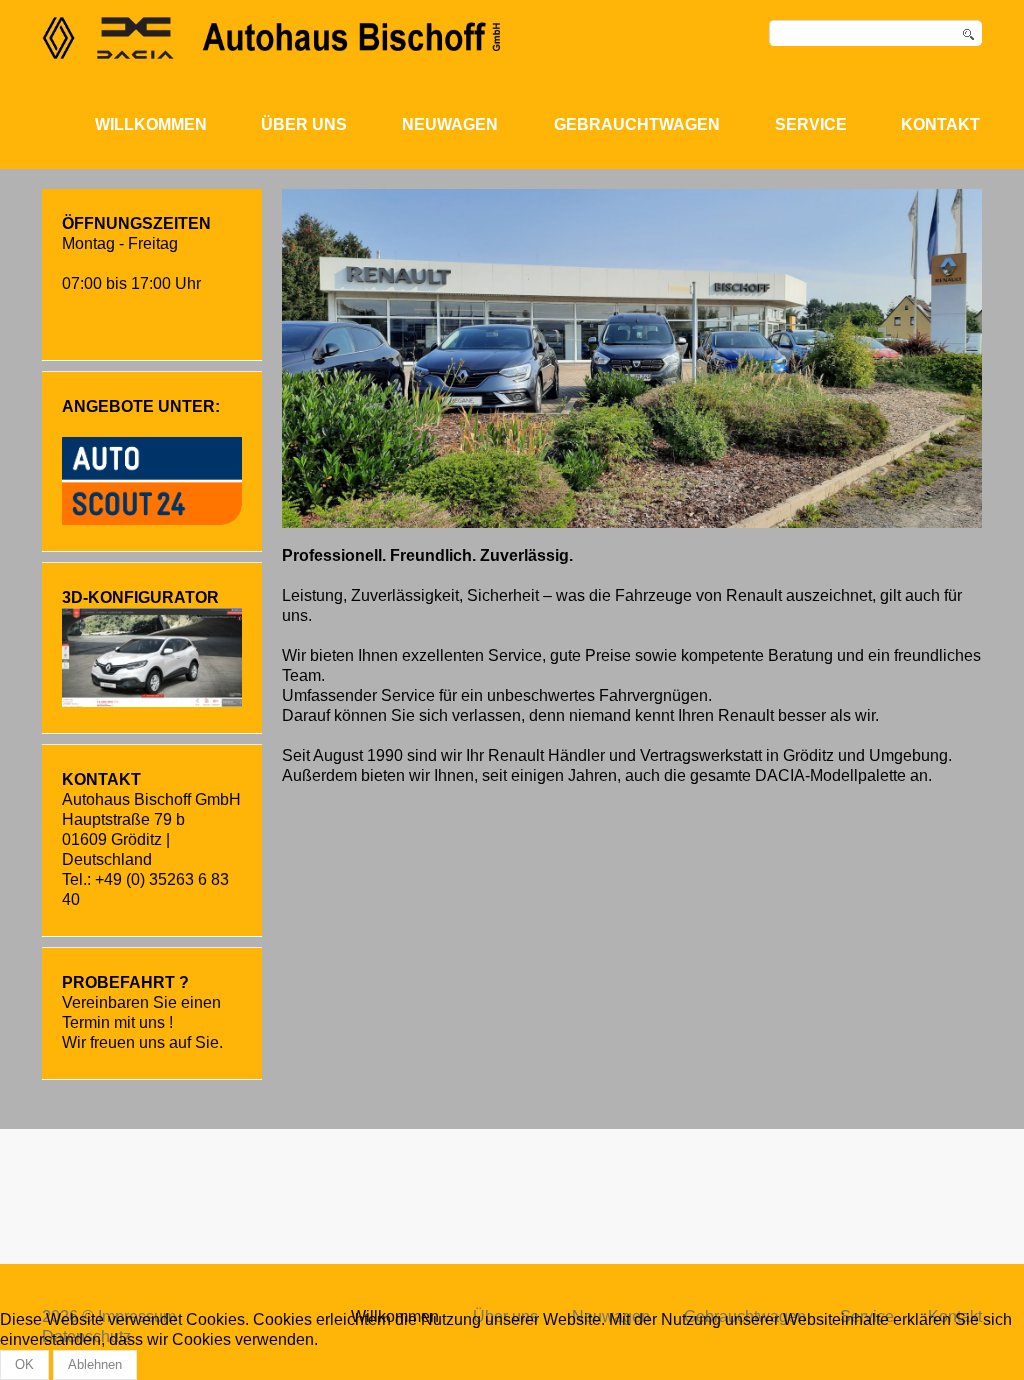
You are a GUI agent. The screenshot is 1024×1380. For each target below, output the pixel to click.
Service (811, 124)
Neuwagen (450, 124)
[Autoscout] (152, 479)
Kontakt (940, 124)
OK (24, 1364)
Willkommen (151, 124)
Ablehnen (95, 1364)
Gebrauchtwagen (637, 124)
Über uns (304, 124)
